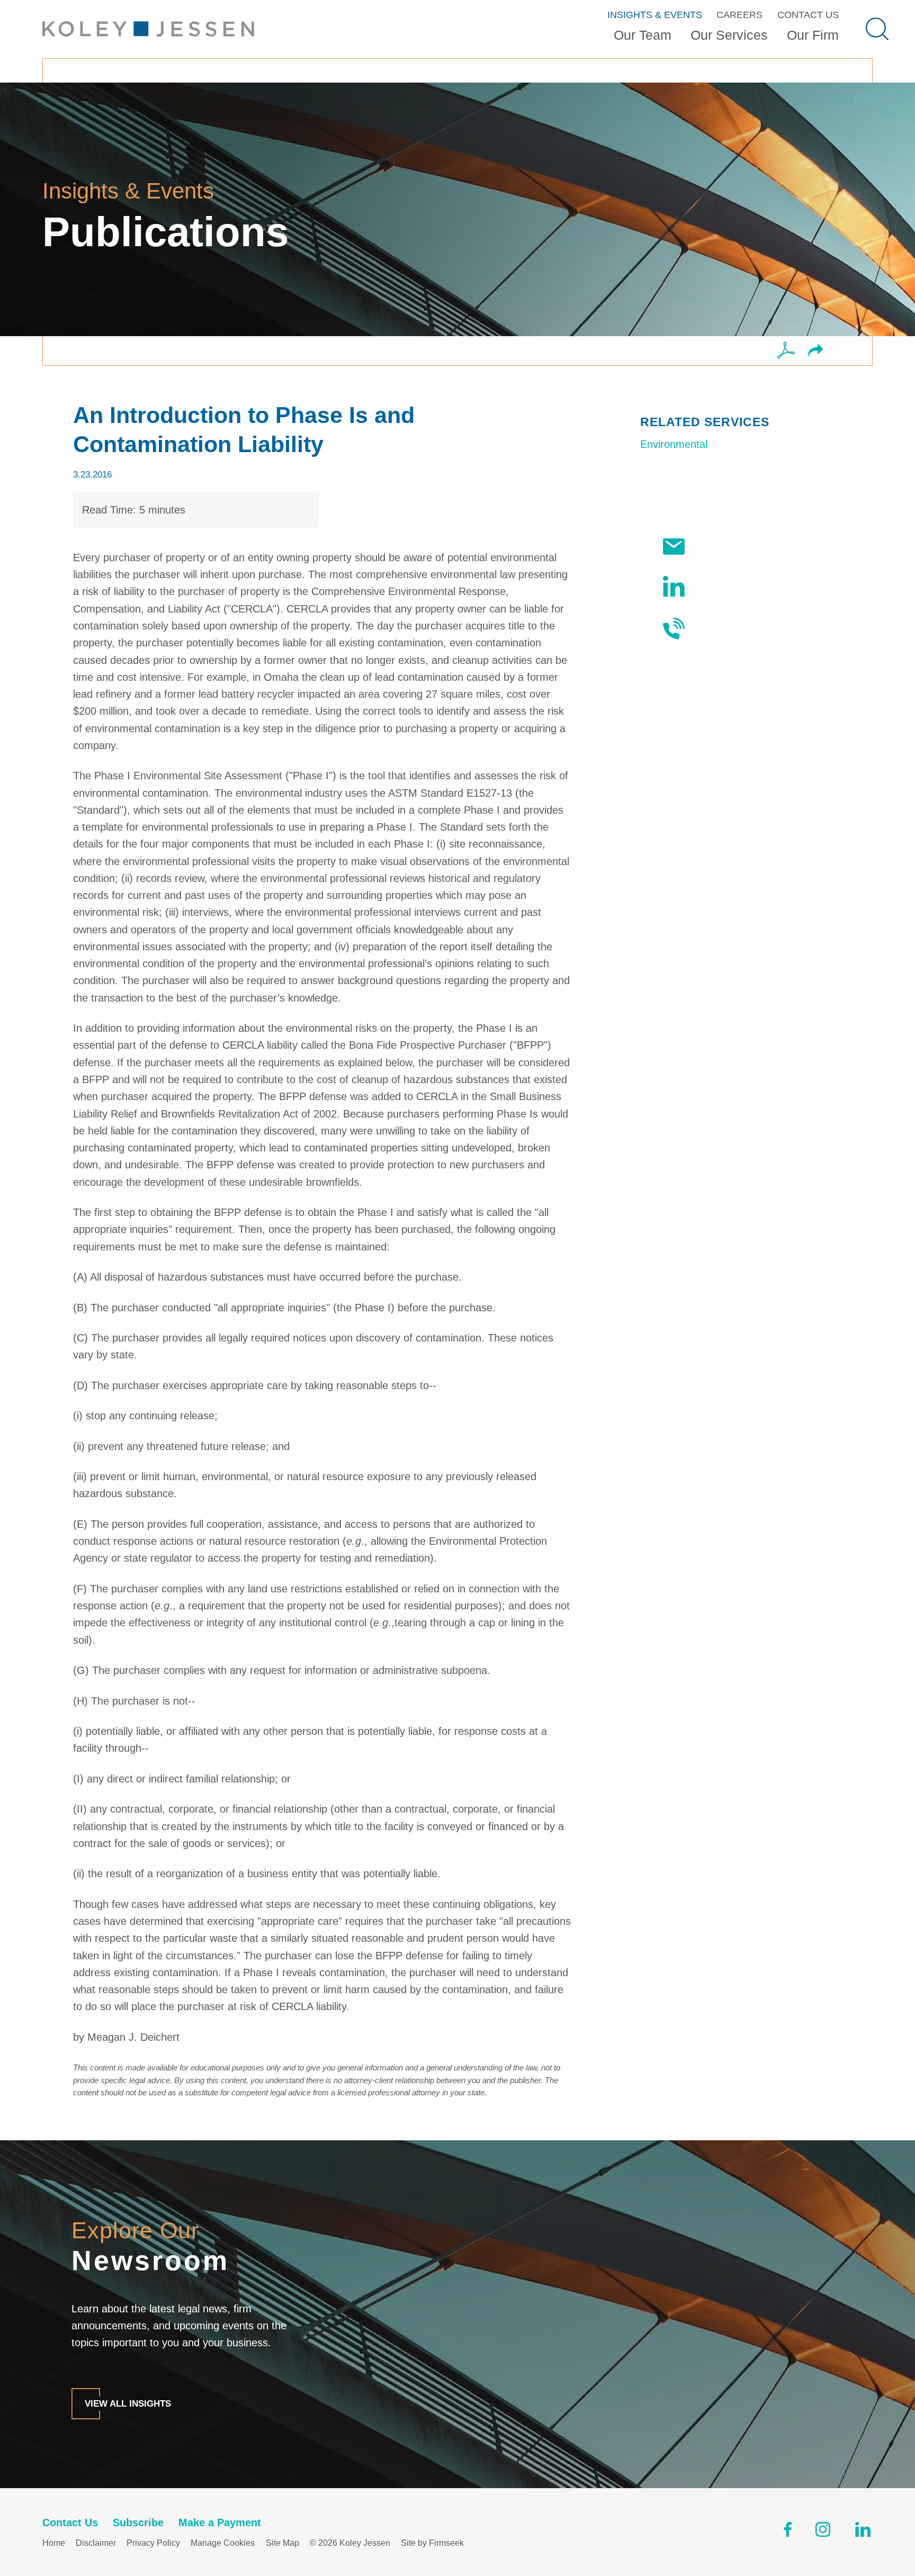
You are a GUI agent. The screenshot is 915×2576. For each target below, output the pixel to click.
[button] (815, 351)
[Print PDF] (786, 351)
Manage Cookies (223, 2543)
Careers (739, 15)
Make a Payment (220, 2523)
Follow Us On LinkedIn (748, 587)
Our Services (729, 35)
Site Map (282, 2543)
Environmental (674, 444)
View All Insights (128, 2403)
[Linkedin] (863, 2532)
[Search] (877, 29)
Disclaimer (96, 2543)
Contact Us (808, 15)
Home (54, 2543)
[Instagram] (824, 2532)
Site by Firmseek (432, 2543)
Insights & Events (655, 15)
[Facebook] (788, 2532)
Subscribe (719, 546)
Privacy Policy (153, 2543)
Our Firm (813, 35)
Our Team (643, 35)
